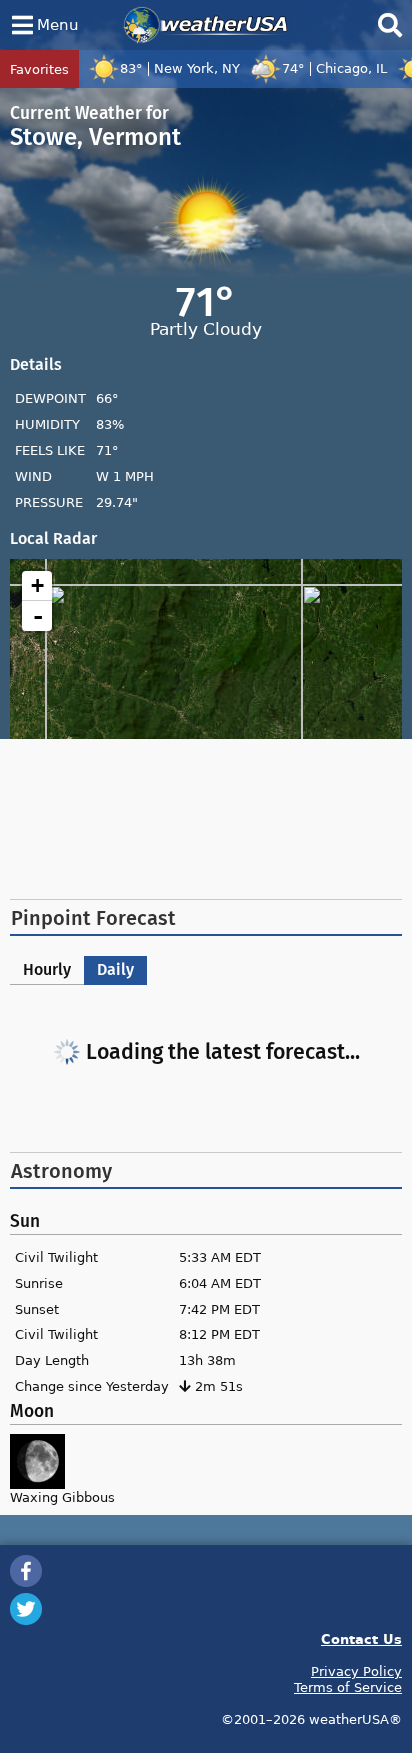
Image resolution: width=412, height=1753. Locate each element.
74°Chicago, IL (334, 68)
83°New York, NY (180, 68)
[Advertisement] (206, 819)
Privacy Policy (356, 1671)
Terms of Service (348, 1687)
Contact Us (361, 1638)
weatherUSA (205, 25)
